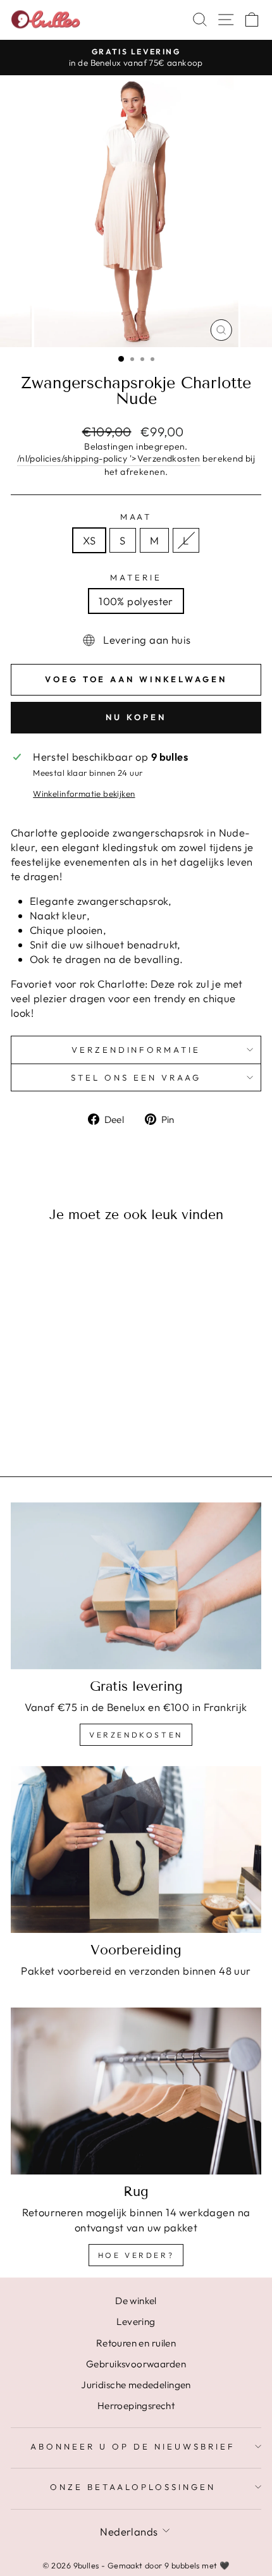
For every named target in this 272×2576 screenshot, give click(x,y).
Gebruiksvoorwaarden (136, 2364)
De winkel (136, 2301)
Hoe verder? (136, 2255)
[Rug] (136, 2091)
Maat (136, 517)
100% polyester (136, 601)
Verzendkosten (136, 1735)
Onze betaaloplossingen (133, 2487)
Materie (136, 577)
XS (89, 540)
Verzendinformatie (136, 1050)
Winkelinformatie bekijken (84, 794)
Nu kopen (136, 717)
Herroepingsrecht (136, 2406)
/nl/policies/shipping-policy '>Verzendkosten (109, 458)
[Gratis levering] (136, 1586)
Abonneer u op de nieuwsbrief (133, 2446)
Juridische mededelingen (136, 2385)
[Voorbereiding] (136, 1849)
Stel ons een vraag (136, 1077)
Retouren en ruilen (136, 2343)
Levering (136, 2321)
